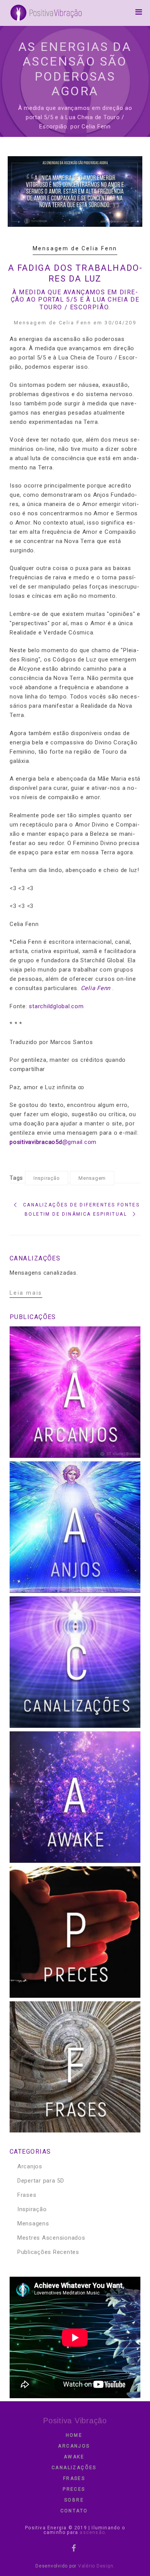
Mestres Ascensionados (51, 2238)
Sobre (74, 2500)
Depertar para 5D (41, 2181)
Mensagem (92, 1178)
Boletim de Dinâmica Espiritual (76, 1214)
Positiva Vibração (75, 2421)
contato (74, 2511)
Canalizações (74, 2468)
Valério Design (96, 2566)
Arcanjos (30, 2166)
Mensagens (33, 2223)
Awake (74, 2457)
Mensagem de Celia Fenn (75, 248)
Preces (74, 2489)
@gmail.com (53, 1142)
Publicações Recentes (48, 2252)
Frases (27, 2195)
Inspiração (47, 1178)
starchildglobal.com (56, 1006)
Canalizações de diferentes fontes (81, 1205)
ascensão (92, 2532)
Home (74, 2435)
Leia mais (26, 1293)
